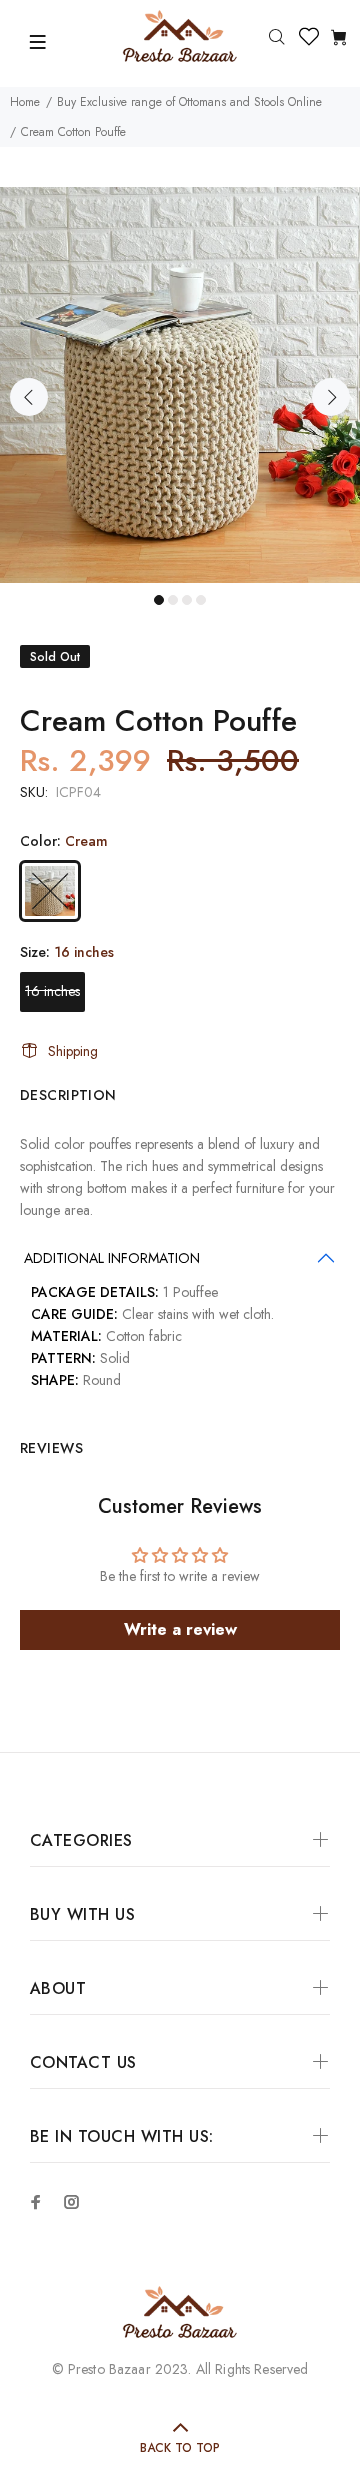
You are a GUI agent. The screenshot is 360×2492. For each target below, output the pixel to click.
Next (331, 397)
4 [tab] (201, 600)
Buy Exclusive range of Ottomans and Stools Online (189, 102)
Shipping (73, 1051)
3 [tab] (187, 600)
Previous (29, 397)
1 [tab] (159, 600)
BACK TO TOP (180, 2448)
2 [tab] (173, 600)
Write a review (180, 1629)
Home (25, 102)
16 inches (52, 991)
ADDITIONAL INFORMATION (112, 1258)
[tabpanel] (180, 385)
